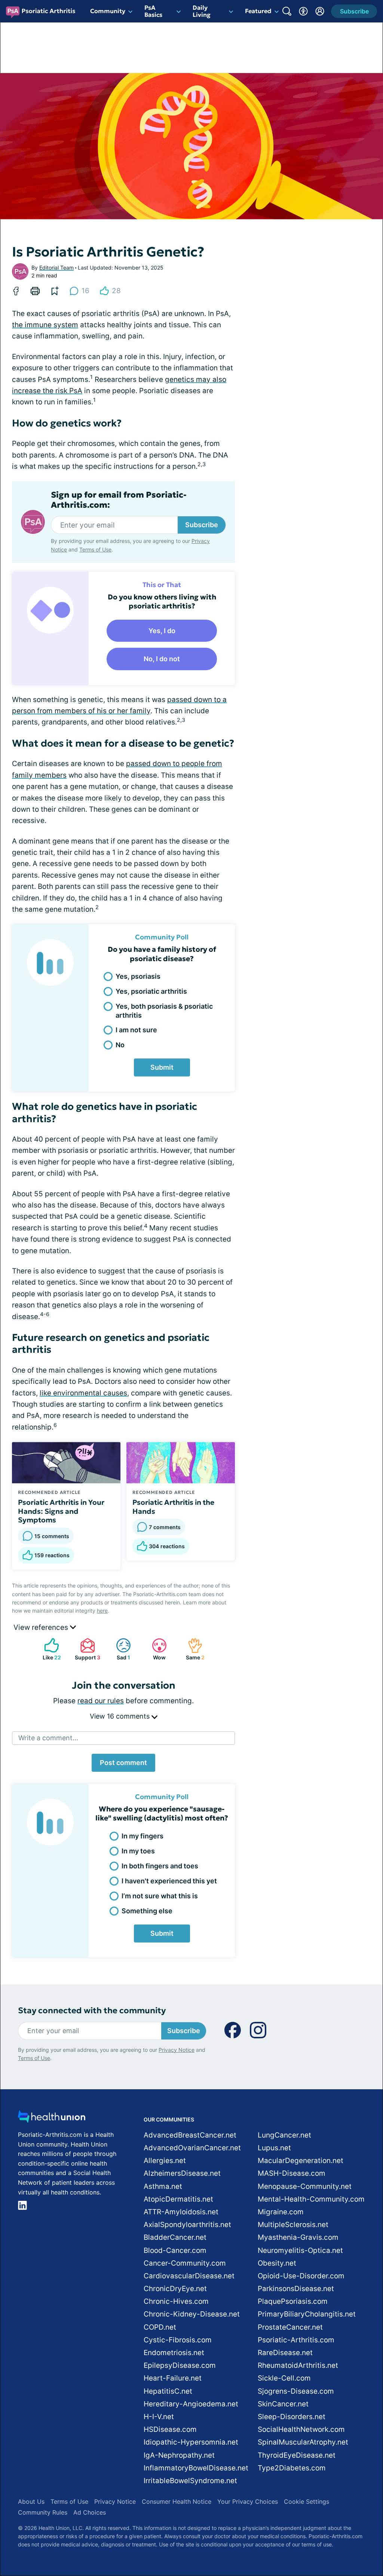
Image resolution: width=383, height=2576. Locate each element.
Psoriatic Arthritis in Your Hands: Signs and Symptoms (61, 1511)
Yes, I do (162, 631)
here (102, 1611)
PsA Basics (153, 11)
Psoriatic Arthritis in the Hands (173, 1507)
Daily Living (202, 11)
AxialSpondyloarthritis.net (187, 2225)
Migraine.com (281, 2212)
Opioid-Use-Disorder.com (301, 2276)
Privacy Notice (308, 2539)
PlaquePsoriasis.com (293, 2301)
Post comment (123, 1763)
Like (49, 1649)
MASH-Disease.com (292, 2173)
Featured (258, 11)
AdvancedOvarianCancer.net (192, 2148)
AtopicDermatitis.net (178, 2199)
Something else (147, 1911)
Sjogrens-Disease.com (296, 2391)
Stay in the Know (184, 2483)
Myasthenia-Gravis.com (298, 2237)
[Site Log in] (320, 11)
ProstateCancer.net (290, 2327)
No (120, 1045)
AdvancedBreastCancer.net (190, 2135)
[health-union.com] (52, 2119)
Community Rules (43, 2512)
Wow (155, 1649)
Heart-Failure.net (173, 2378)
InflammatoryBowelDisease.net (196, 2468)
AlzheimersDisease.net (182, 2173)
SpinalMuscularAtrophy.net (303, 2442)
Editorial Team (56, 268)
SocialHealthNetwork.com (301, 2429)
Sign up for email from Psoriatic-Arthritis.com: (119, 500)
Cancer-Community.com (185, 2263)
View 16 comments (121, 1716)
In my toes (138, 1851)
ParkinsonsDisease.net (296, 2289)
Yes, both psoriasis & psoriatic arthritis (164, 1011)
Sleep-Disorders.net (292, 2417)
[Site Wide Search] (287, 11)
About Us (31, 2501)
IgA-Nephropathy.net (179, 2455)
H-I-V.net (159, 2417)
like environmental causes (83, 1393)
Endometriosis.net (174, 2353)
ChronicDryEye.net (175, 2289)
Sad (119, 1649)
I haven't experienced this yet (169, 1881)
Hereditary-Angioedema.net (191, 2404)
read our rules (101, 1701)
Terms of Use (95, 549)
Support (86, 1649)
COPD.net (160, 2327)
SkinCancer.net (283, 2404)
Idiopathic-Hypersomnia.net (191, 2442)
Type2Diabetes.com (292, 2468)
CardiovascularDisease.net (189, 2276)
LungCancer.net (284, 2135)
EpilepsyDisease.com (180, 2365)
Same (192, 1649)
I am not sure (136, 1030)
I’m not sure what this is (160, 1896)
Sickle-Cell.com (284, 2378)
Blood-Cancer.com (175, 2250)
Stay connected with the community (92, 2010)
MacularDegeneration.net (301, 2161)
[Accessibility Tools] (303, 11)
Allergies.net (165, 2161)
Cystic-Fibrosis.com (178, 2340)
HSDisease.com (170, 2429)
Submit (162, 1067)
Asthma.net (163, 2186)
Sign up (340, 2518)
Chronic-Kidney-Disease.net (192, 2314)
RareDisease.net (285, 2353)
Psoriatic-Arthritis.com (296, 2340)
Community (108, 11)
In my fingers (143, 1836)
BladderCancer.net (175, 2237)
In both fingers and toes (160, 1866)
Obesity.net (277, 2263)
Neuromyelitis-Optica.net (300, 2250)
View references (42, 1627)
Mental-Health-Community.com (311, 2199)
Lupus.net (274, 2148)
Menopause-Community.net (305, 2186)
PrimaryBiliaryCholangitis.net (307, 2314)
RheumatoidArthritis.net (298, 2365)
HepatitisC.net (168, 2391)
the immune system (45, 325)
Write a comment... (48, 1738)
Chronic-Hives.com (176, 2301)
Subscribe (202, 525)
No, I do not (162, 659)
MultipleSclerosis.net (293, 2225)
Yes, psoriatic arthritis (151, 991)
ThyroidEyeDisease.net (297, 2455)
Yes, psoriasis (138, 976)
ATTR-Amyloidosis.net (181, 2212)
